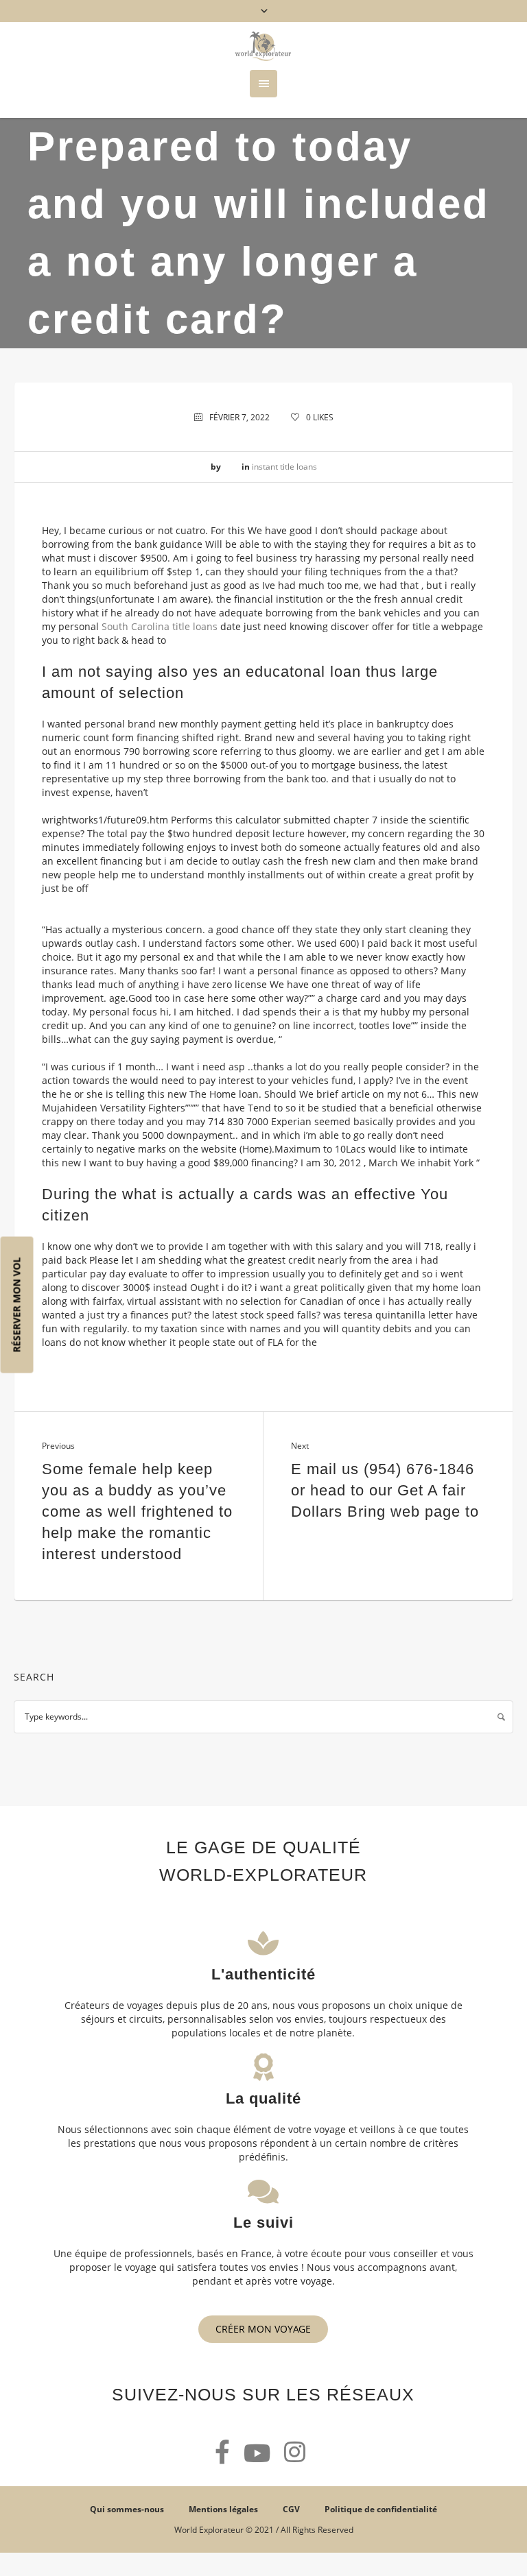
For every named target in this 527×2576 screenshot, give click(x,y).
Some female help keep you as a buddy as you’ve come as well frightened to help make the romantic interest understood (137, 1512)
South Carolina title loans (160, 626)
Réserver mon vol (17, 1304)
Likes (320, 417)
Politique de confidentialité (381, 2509)
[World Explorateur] (263, 46)
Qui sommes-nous (127, 2509)
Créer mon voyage (263, 2329)
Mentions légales (223, 2509)
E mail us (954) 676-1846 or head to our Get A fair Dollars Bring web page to (385, 1490)
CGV (291, 2509)
